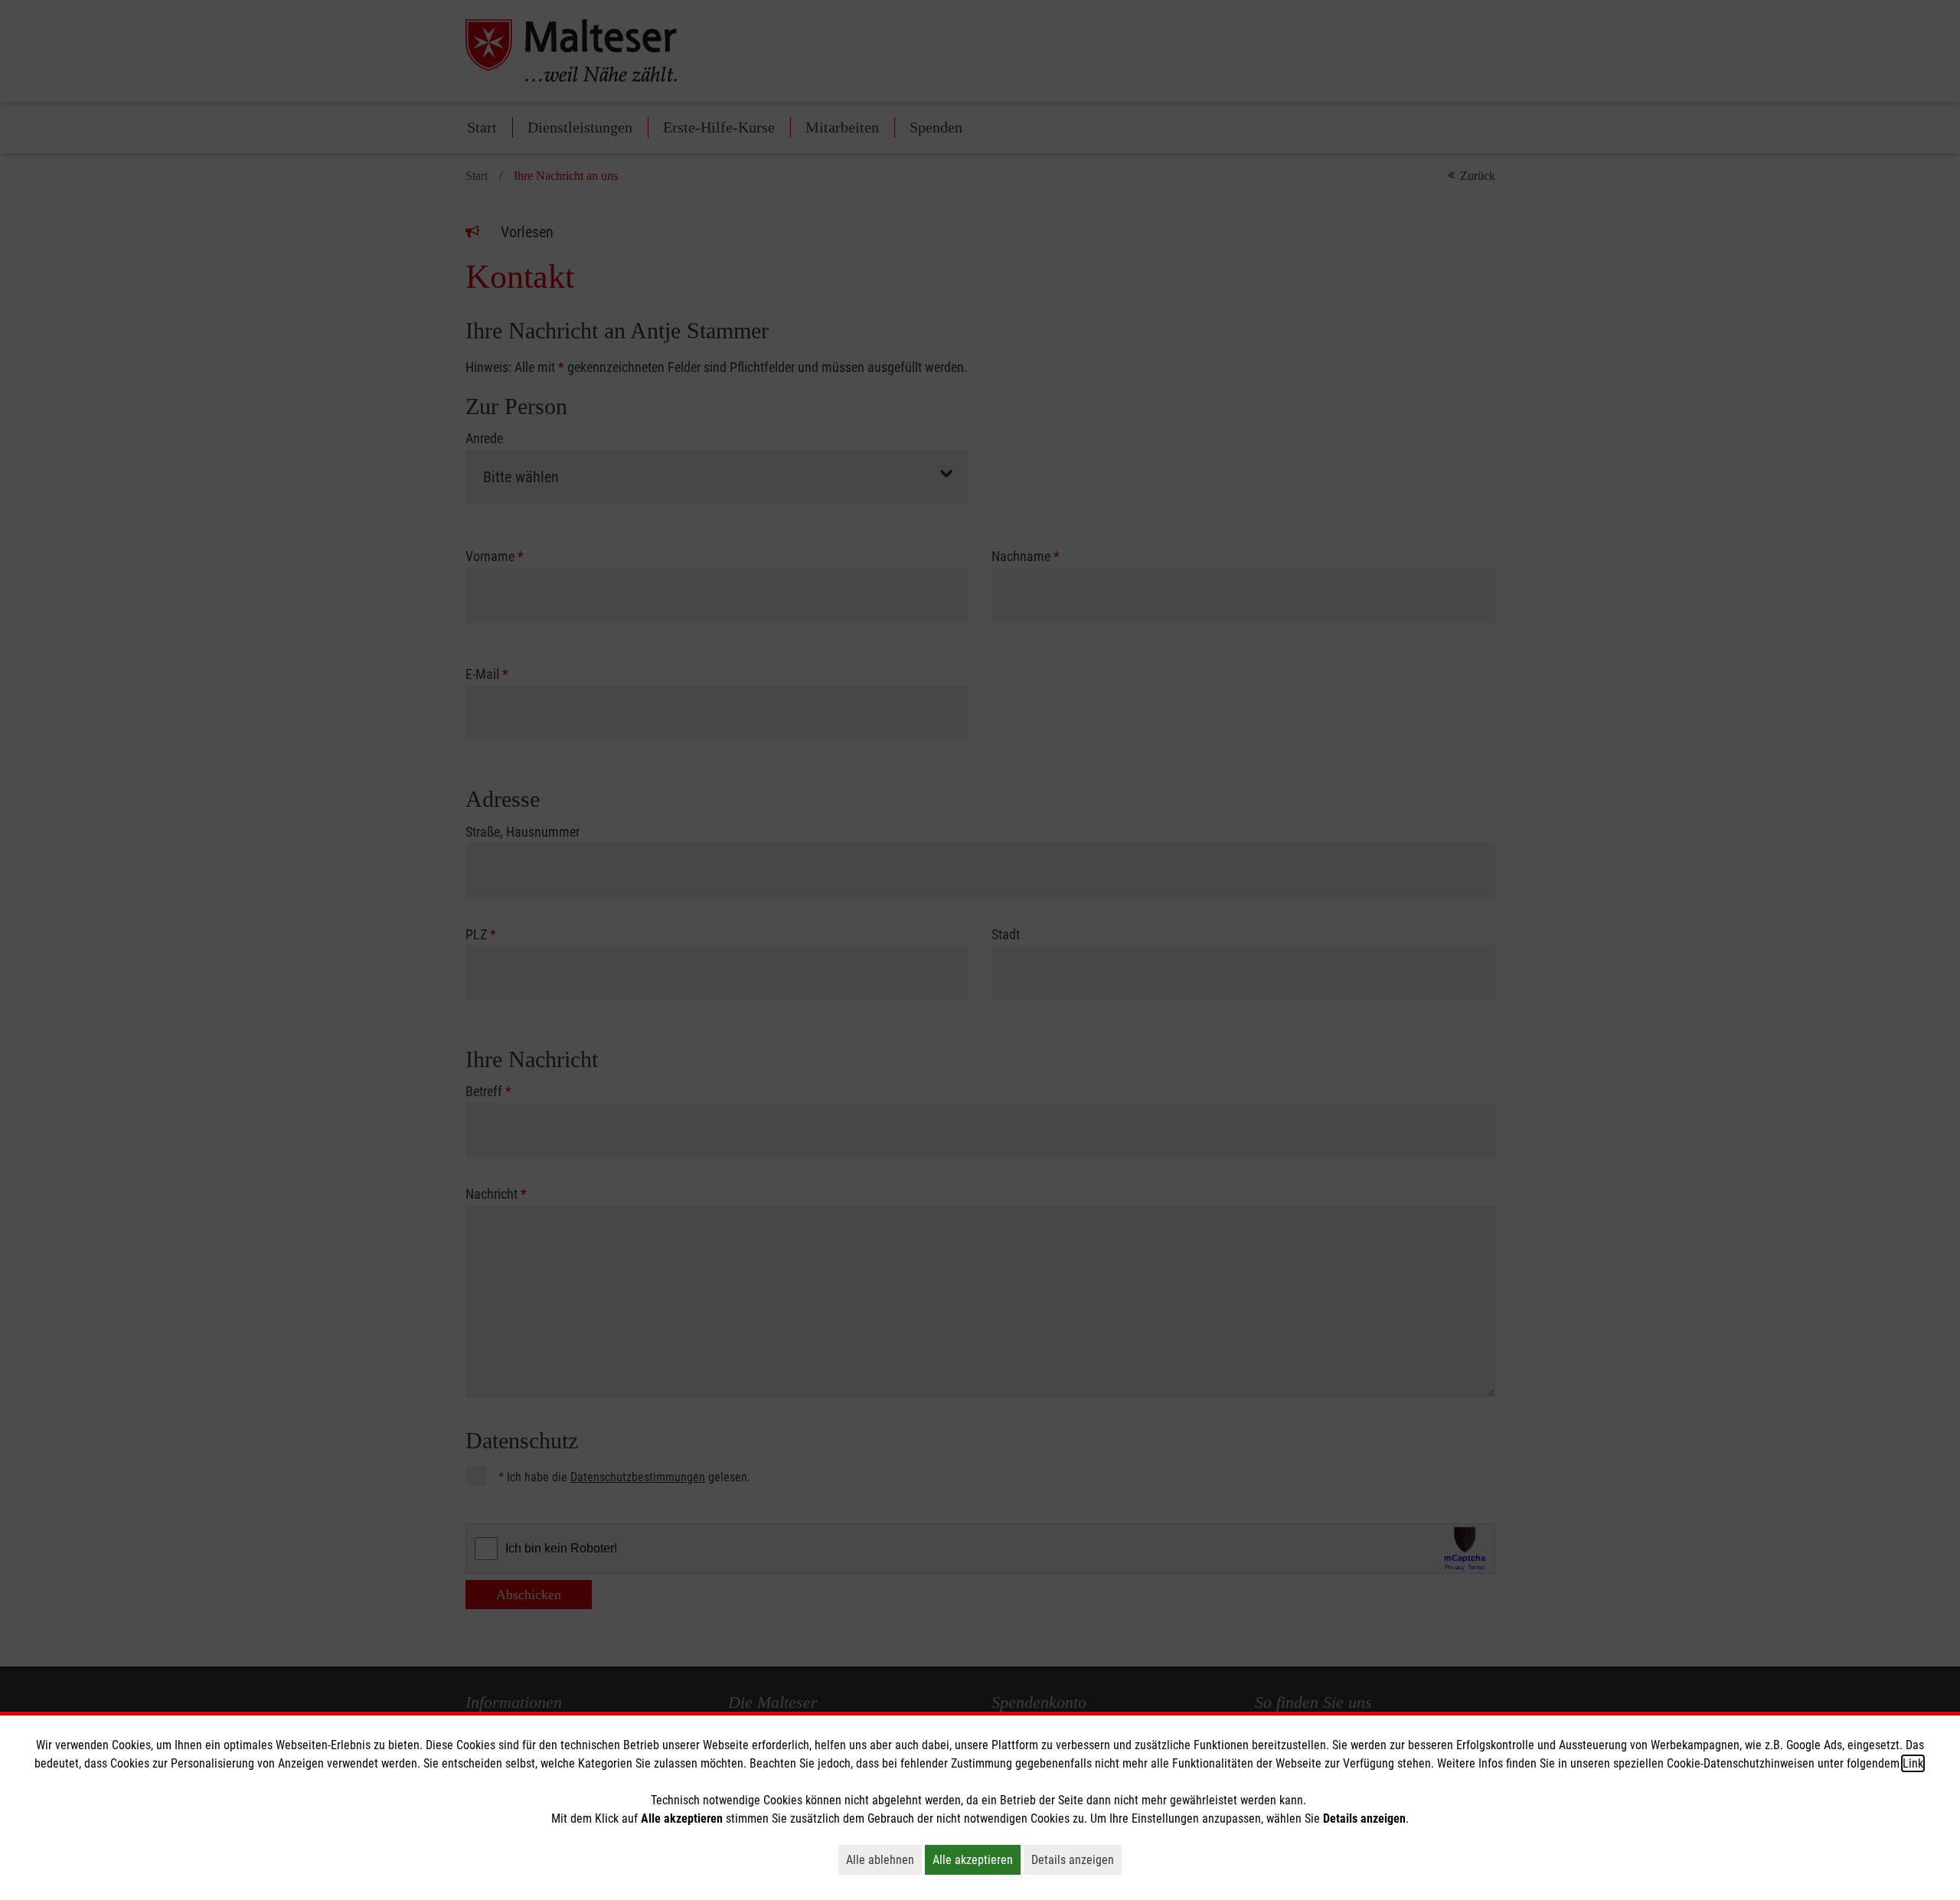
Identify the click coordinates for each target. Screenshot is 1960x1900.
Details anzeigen (1076, 1859)
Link (1913, 1763)
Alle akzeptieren (977, 1859)
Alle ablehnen (884, 1859)
